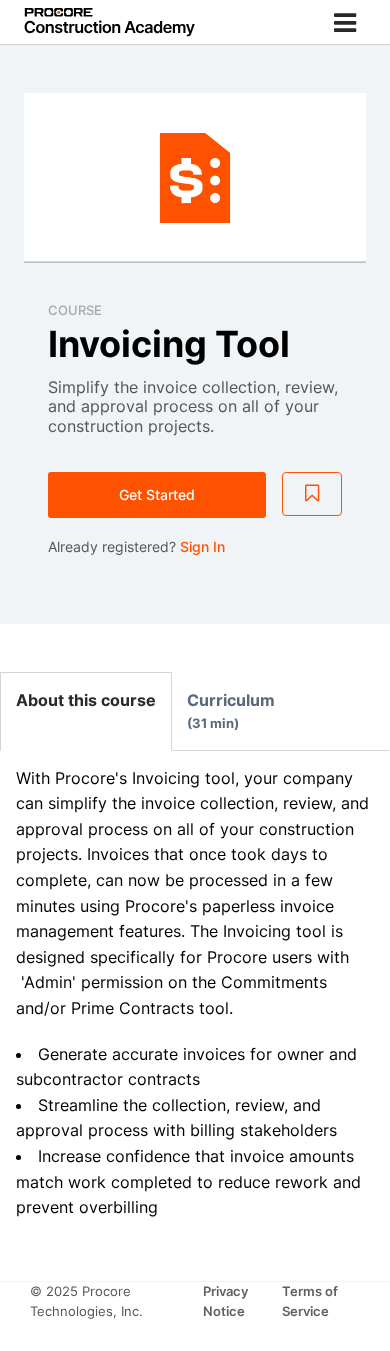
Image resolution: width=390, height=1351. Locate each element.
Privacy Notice (226, 1301)
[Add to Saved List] (312, 494)
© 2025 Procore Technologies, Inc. (86, 1301)
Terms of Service (310, 1301)
